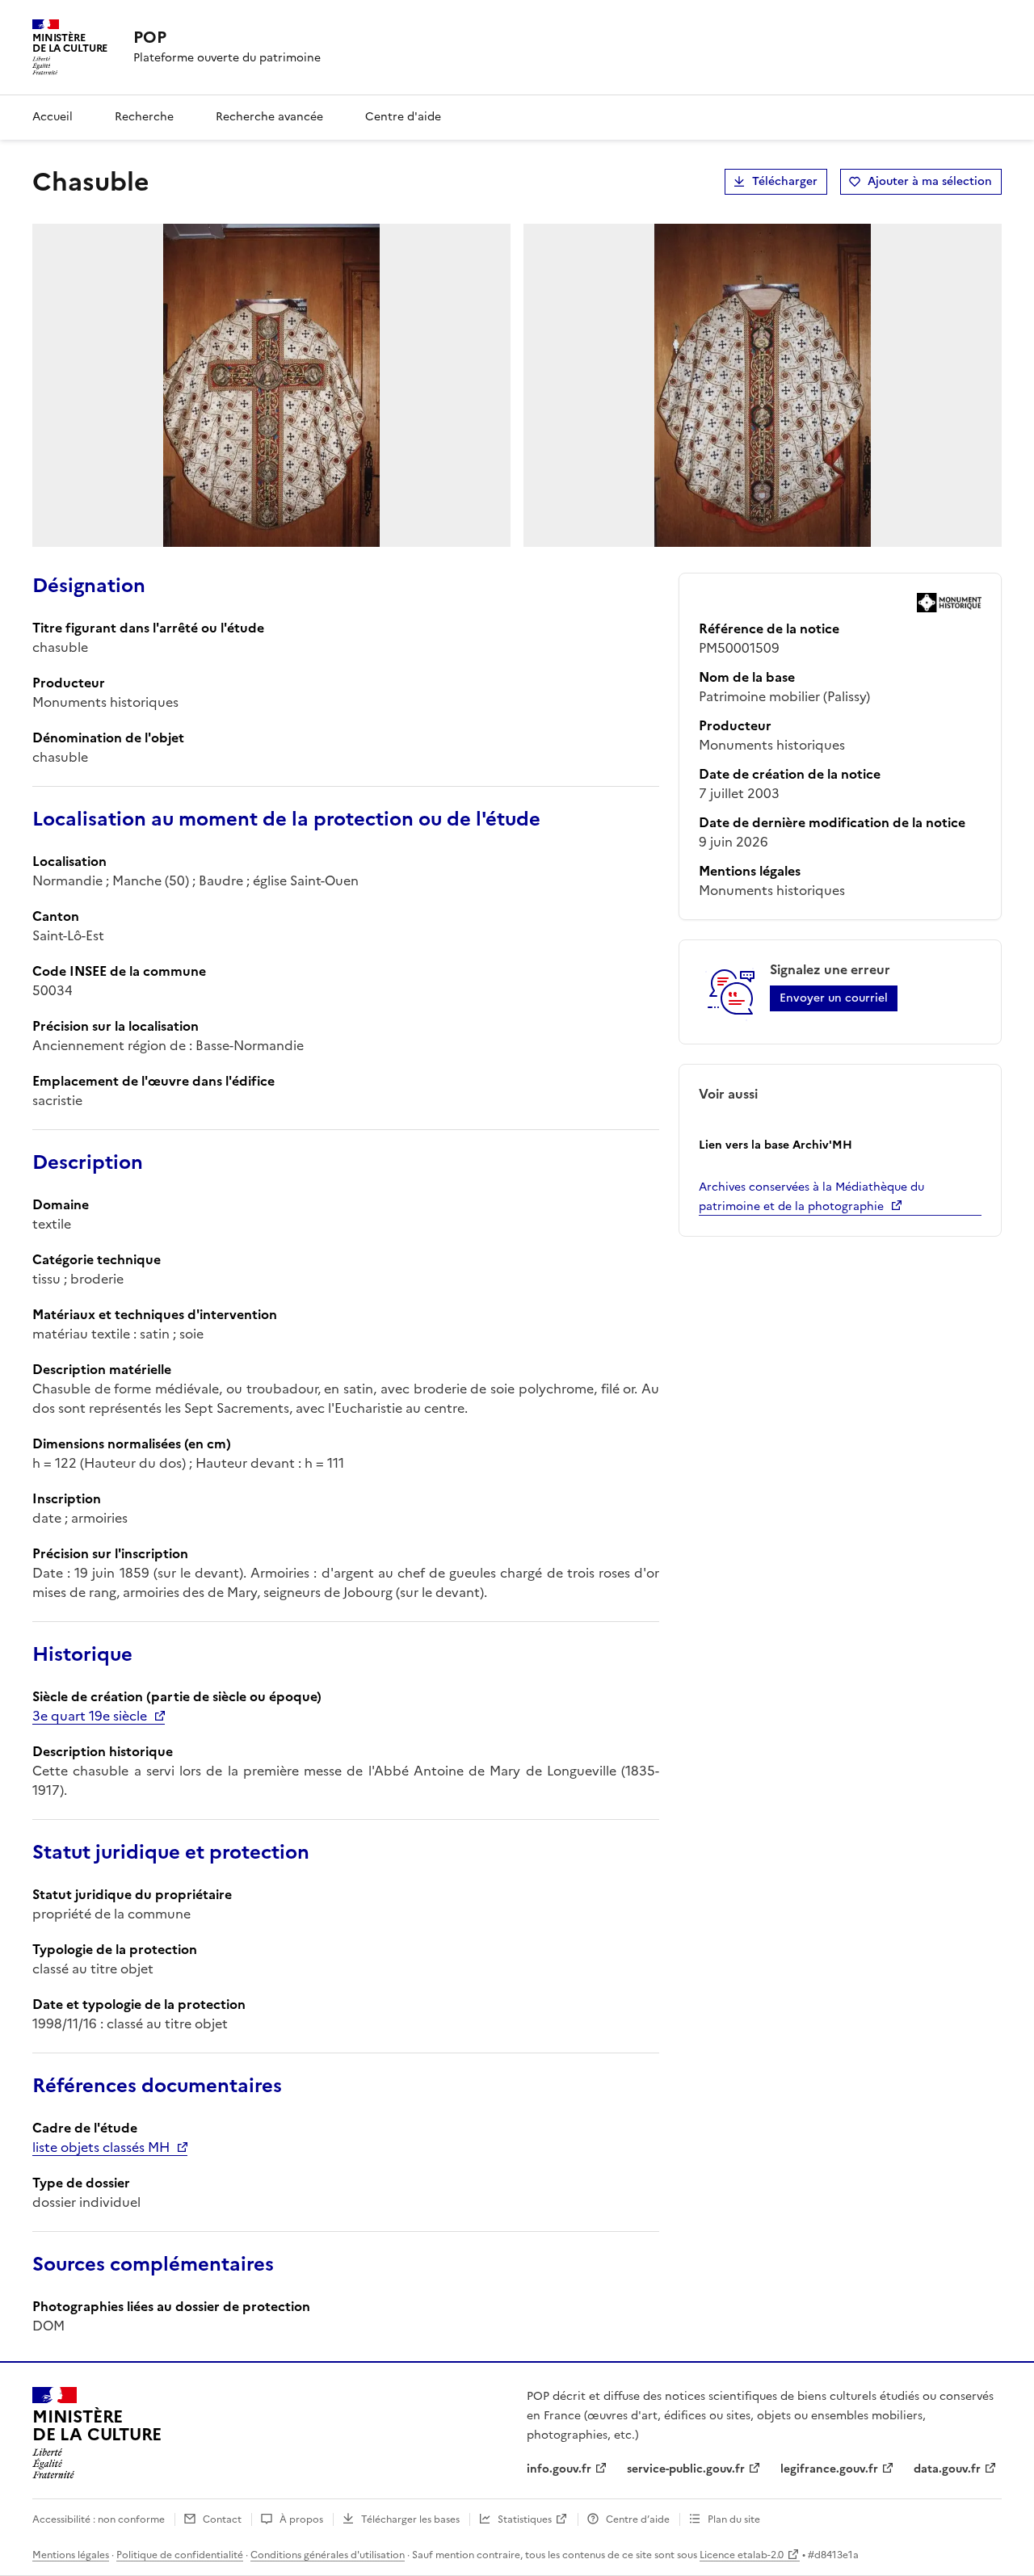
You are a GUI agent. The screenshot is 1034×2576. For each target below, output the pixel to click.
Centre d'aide (403, 117)
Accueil (53, 117)
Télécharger (785, 181)
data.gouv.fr (947, 2469)
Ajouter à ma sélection (930, 181)
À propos (301, 2519)
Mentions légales (71, 2555)
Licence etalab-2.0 (742, 2555)
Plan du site (734, 2519)
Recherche (144, 117)
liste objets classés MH (101, 2147)
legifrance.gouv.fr (829, 2469)
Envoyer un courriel (834, 998)
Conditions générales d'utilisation (328, 2555)
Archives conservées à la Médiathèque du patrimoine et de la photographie (811, 1197)
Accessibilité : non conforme (99, 2519)
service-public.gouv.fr (686, 2469)
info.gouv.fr (559, 2469)
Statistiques (525, 2519)
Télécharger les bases (410, 2519)
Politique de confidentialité (180, 2555)
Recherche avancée (269, 117)
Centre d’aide (638, 2519)
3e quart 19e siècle (90, 1716)
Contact (222, 2519)
